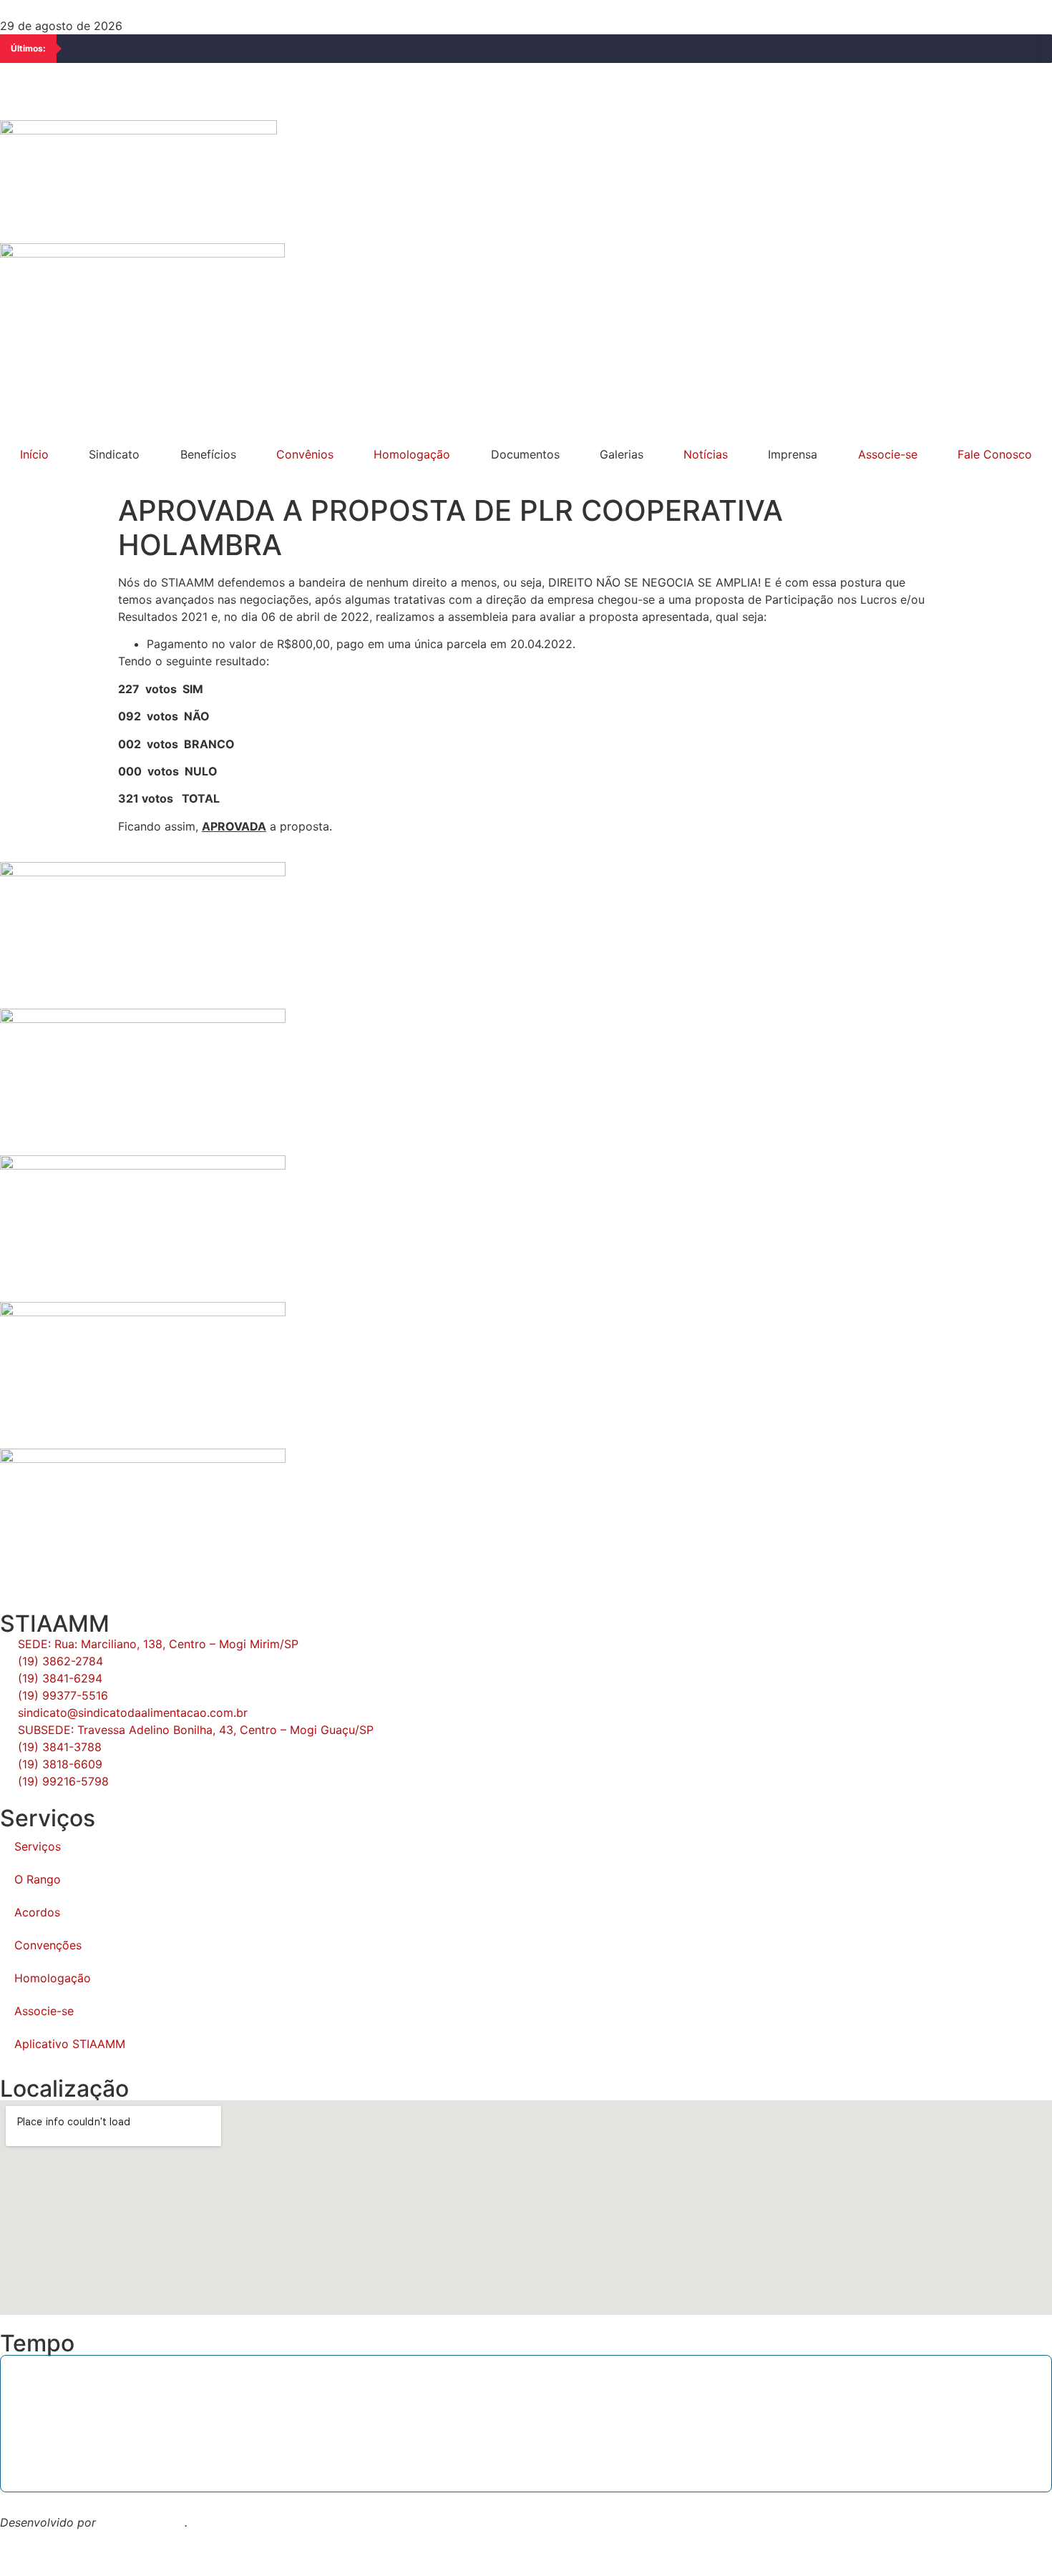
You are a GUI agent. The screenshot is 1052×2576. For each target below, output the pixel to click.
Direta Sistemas (142, 2522)
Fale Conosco (995, 454)
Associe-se (888, 454)
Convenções (48, 1945)
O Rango (38, 1879)
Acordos (37, 1912)
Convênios (305, 454)
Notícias (706, 454)
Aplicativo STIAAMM (70, 2044)
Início (34, 454)
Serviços (38, 1846)
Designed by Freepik (56, 2540)
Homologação (412, 454)
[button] (526, 395)
